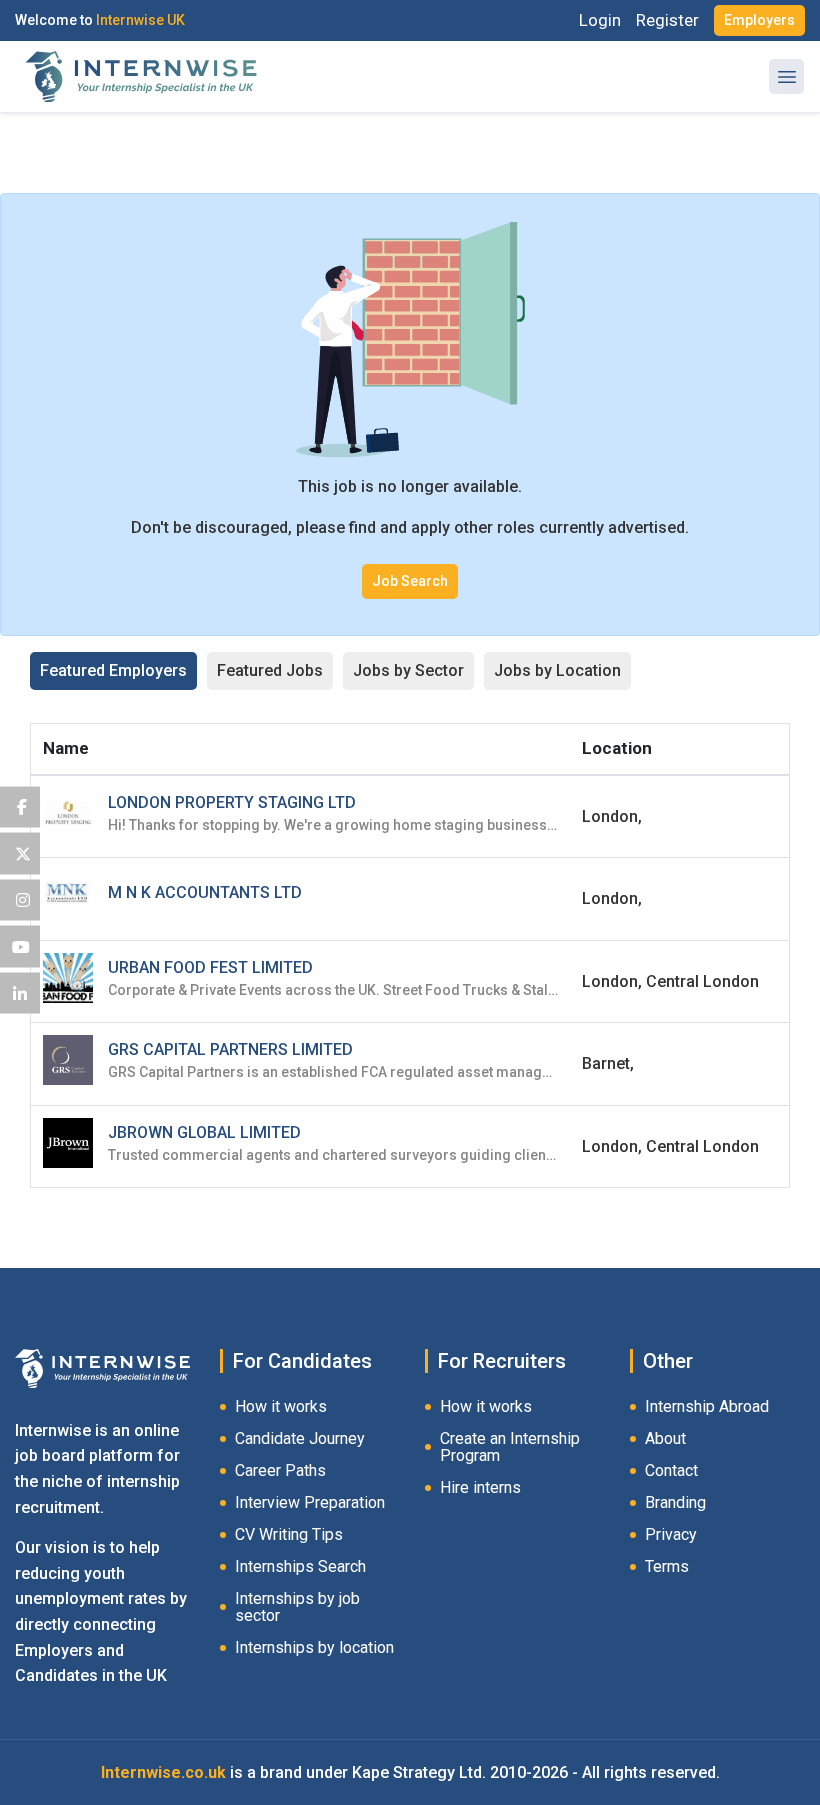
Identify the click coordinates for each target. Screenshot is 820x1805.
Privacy (671, 1534)
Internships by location (314, 1647)
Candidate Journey (300, 1438)
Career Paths (280, 1470)
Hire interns (480, 1487)
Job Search (410, 581)
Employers (759, 20)
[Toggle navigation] (786, 76)
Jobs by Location (557, 670)
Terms (667, 1566)
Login (600, 20)
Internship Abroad (707, 1406)
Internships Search (300, 1566)
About (665, 1438)
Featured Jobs (270, 670)
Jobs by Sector (408, 670)
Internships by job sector (297, 1607)
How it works (281, 1406)
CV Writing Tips (289, 1534)
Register (667, 20)
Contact (671, 1470)
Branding (675, 1502)
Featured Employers (113, 670)
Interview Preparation (310, 1502)
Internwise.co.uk (163, 1772)
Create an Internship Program (510, 1447)
